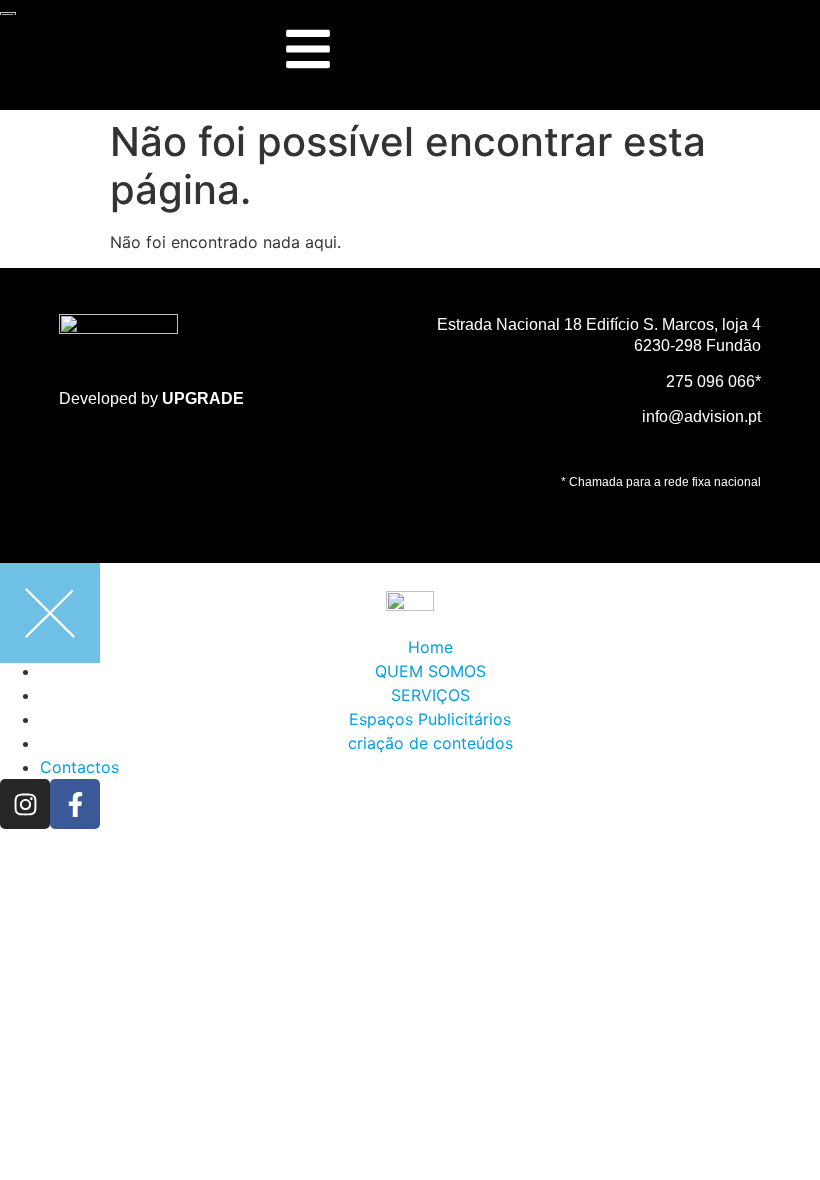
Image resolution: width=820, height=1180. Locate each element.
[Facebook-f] (75, 804)
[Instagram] (25, 804)
